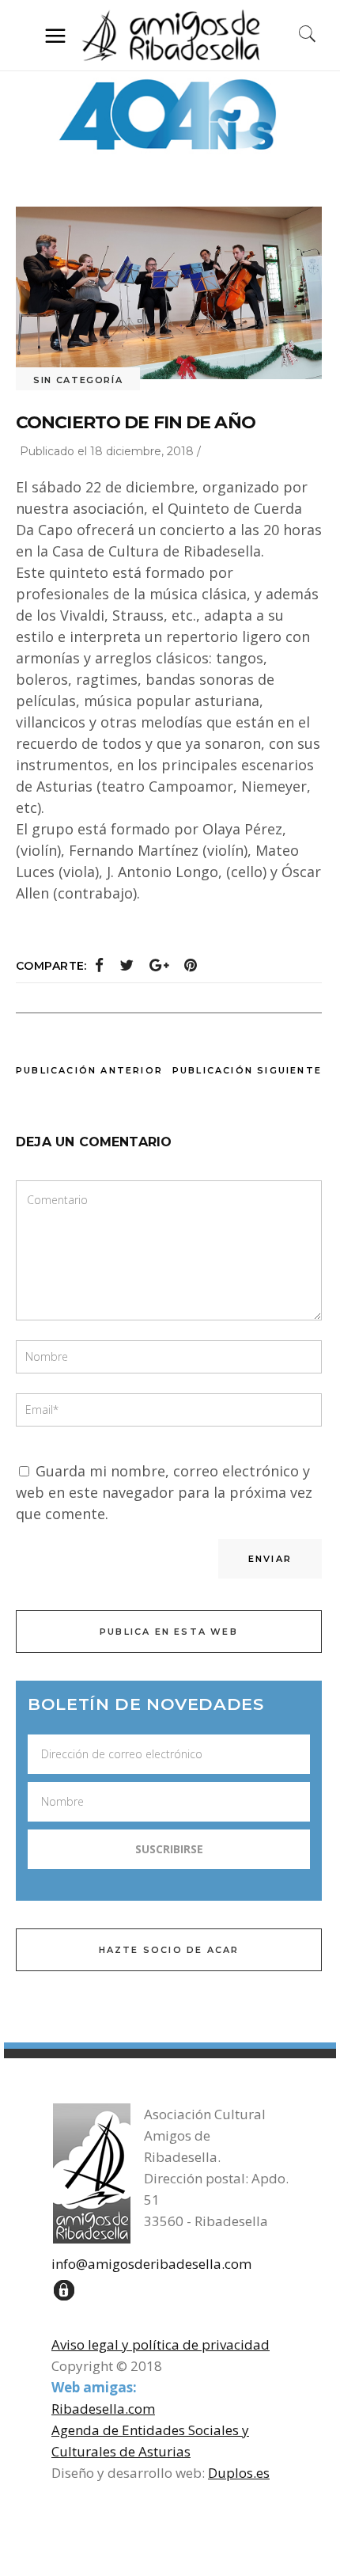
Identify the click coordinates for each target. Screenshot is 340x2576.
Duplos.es (239, 2473)
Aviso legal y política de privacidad (161, 2344)
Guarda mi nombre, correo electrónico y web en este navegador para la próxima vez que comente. (164, 1492)
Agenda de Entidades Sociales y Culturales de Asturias (150, 2441)
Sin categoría (78, 380)
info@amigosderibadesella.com (151, 2264)
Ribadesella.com (103, 2409)
